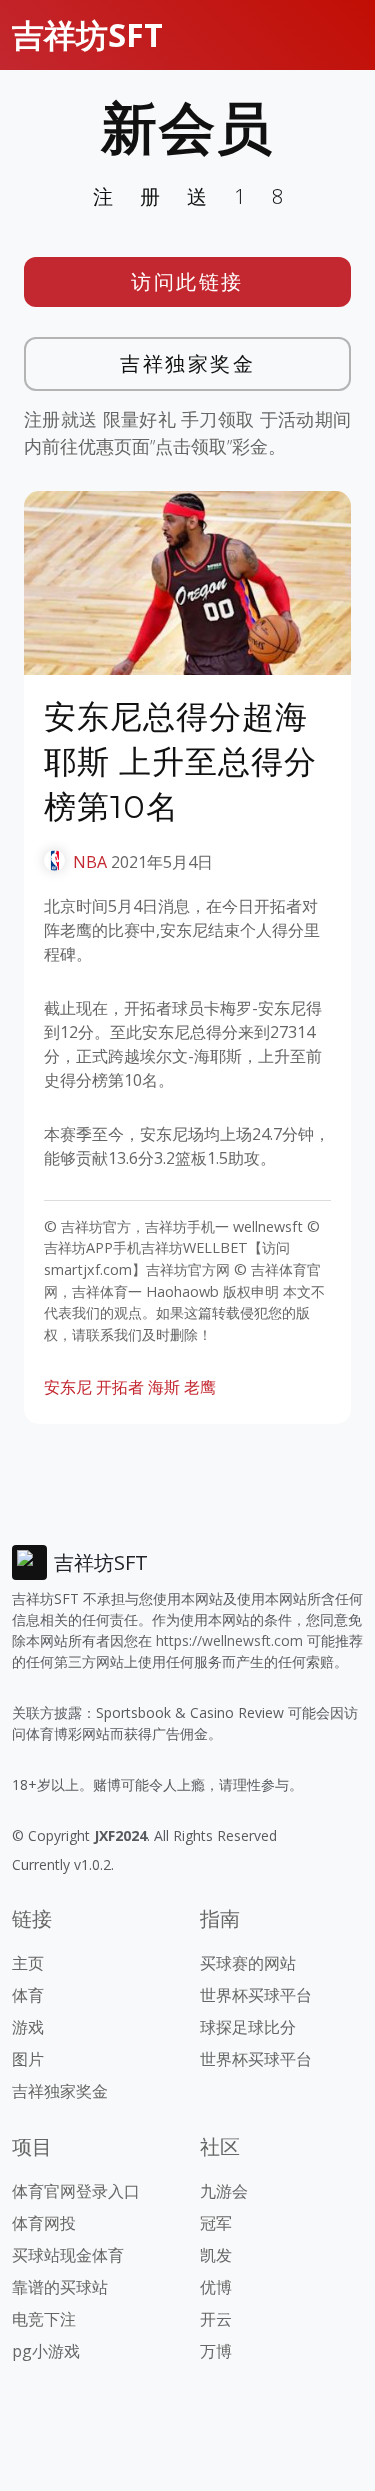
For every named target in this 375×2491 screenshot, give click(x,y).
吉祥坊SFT (87, 34)
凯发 (216, 2255)
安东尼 (68, 1387)
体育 (28, 1995)
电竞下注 (44, 2319)
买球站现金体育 (68, 2255)
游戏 (28, 2027)
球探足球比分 (248, 2027)
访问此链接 (187, 281)
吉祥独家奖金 (187, 363)
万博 (216, 2351)
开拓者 (120, 1387)
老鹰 (200, 1387)
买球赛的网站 (248, 1963)
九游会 (224, 2191)
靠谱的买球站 (60, 2287)
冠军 (216, 2223)
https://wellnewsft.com (229, 1640)
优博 (216, 2287)
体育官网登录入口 (76, 2191)
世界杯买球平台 (256, 1995)
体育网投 (44, 2223)
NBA (90, 862)
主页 (28, 1963)
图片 (28, 2059)
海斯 (164, 1387)
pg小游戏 (46, 2351)
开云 (216, 2319)
